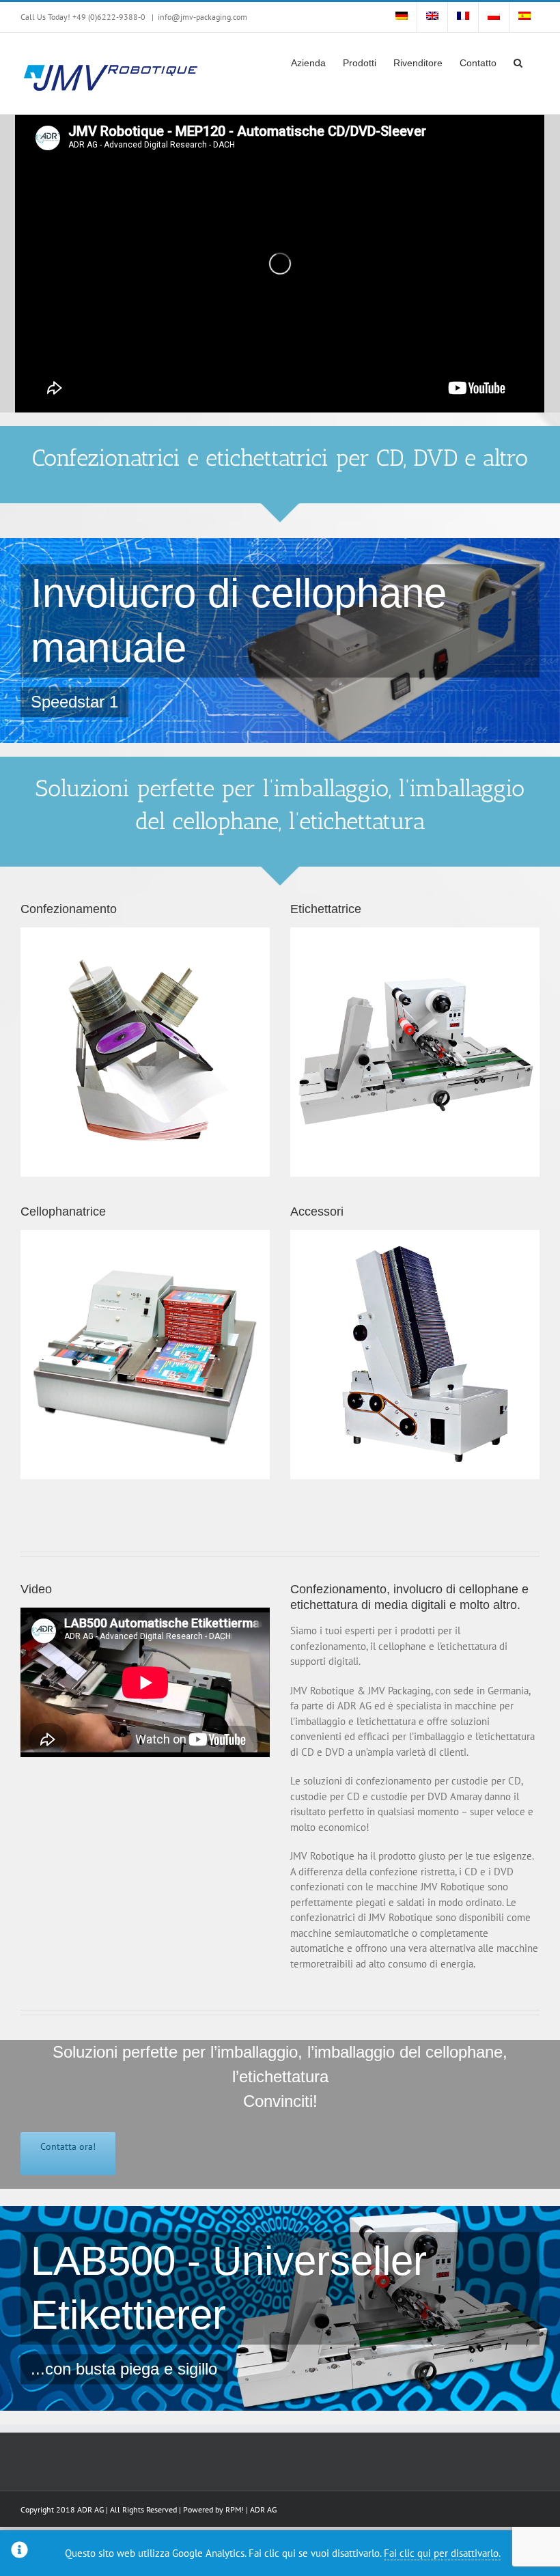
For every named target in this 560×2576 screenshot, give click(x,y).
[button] (518, 61)
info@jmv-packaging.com (202, 17)
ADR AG (263, 2509)
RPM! (235, 2509)
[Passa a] (402, 17)
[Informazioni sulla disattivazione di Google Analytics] (19, 2553)
